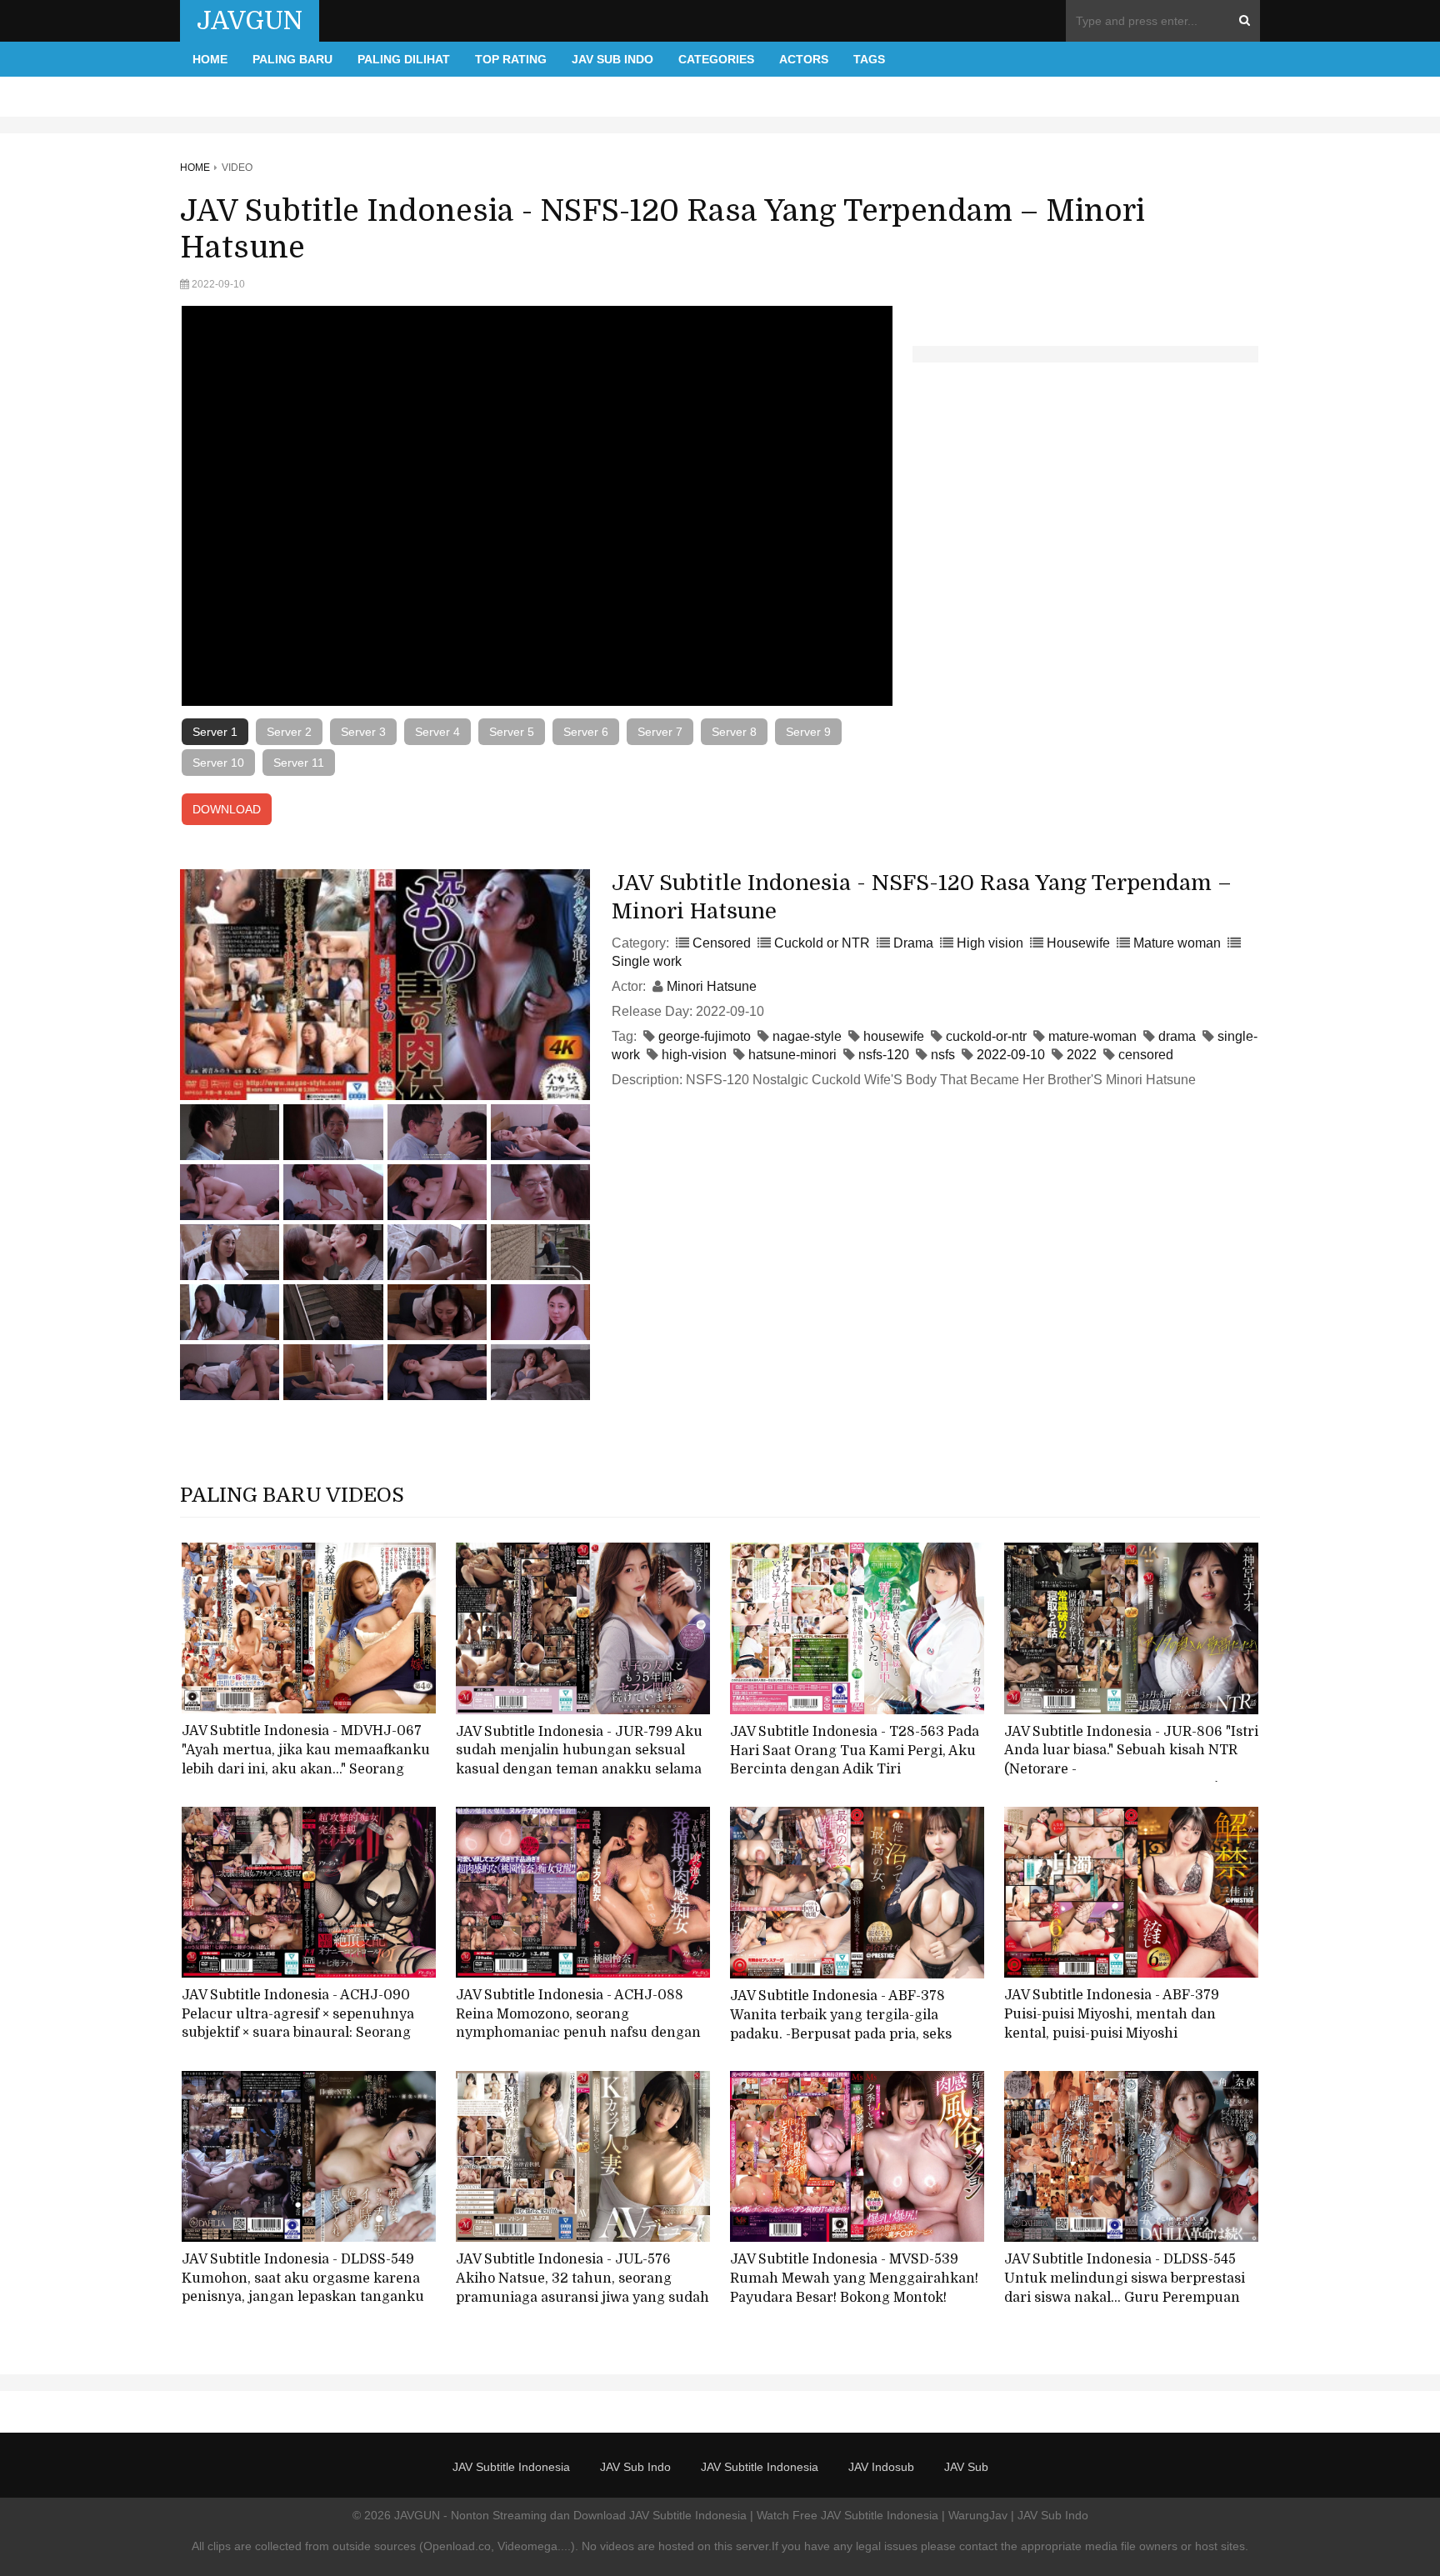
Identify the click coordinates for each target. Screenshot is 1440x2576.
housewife (894, 1036)
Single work (647, 961)
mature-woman (1092, 1036)
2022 (1082, 1055)
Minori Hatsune (712, 986)
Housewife (1078, 943)
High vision (990, 943)
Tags (869, 59)
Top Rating (511, 59)
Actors (804, 59)
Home (210, 59)
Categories (716, 59)
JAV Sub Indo (612, 59)
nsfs (943, 1055)
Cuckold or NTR (822, 943)
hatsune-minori (792, 1055)
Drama (913, 943)
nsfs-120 (884, 1055)
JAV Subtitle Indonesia (511, 2467)
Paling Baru (292, 59)
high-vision (694, 1055)
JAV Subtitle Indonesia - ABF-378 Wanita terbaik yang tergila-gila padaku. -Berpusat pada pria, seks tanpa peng (841, 2024)
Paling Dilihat (404, 59)
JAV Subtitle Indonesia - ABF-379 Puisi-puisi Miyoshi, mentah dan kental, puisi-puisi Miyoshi (1112, 2014)
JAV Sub (966, 2467)
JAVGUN (250, 21)
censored (1146, 1055)
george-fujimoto (705, 1036)
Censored (722, 943)
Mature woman (1177, 943)
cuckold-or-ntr (986, 1036)
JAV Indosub (881, 2467)
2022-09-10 (1011, 1055)
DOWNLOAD (227, 809)
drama (1177, 1036)
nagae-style (807, 1036)
